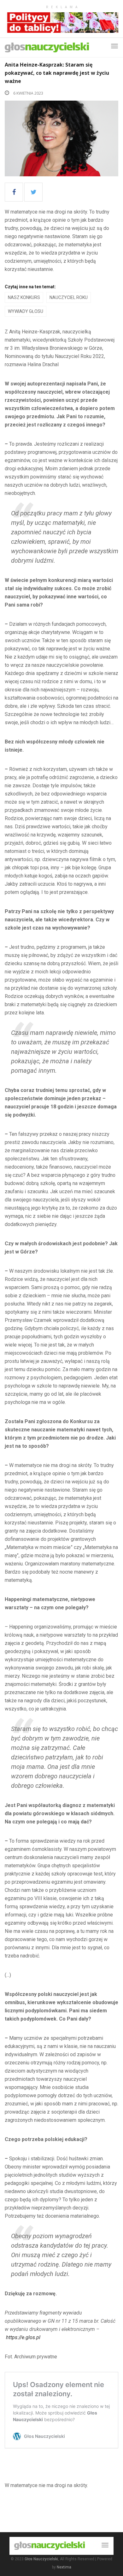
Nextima (64, 2567)
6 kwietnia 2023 (28, 93)
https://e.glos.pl (23, 2337)
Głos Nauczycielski (41, 2559)
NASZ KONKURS (24, 297)
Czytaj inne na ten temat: (30, 287)
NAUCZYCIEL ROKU (69, 297)
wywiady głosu (26, 311)
